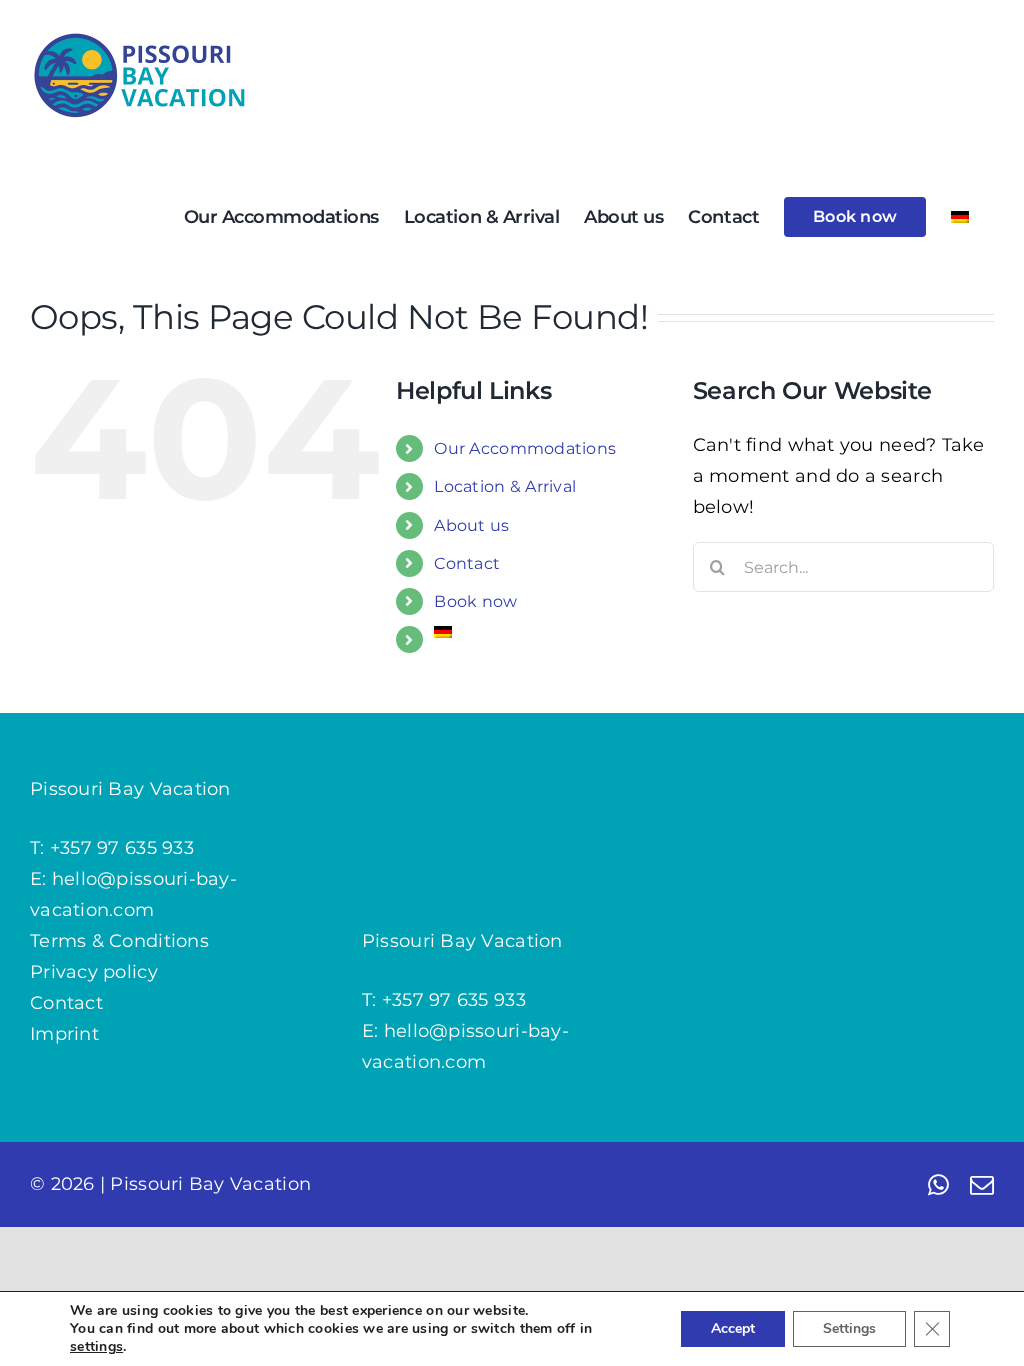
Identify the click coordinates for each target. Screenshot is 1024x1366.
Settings (849, 1328)
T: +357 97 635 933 (112, 848)
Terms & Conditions (119, 941)
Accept (733, 1328)
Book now (475, 601)
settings (96, 1347)
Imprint (64, 1034)
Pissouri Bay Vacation (210, 1184)
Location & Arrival (505, 486)
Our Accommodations (525, 448)
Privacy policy (94, 972)
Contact (467, 563)
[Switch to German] (960, 217)
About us (471, 525)
